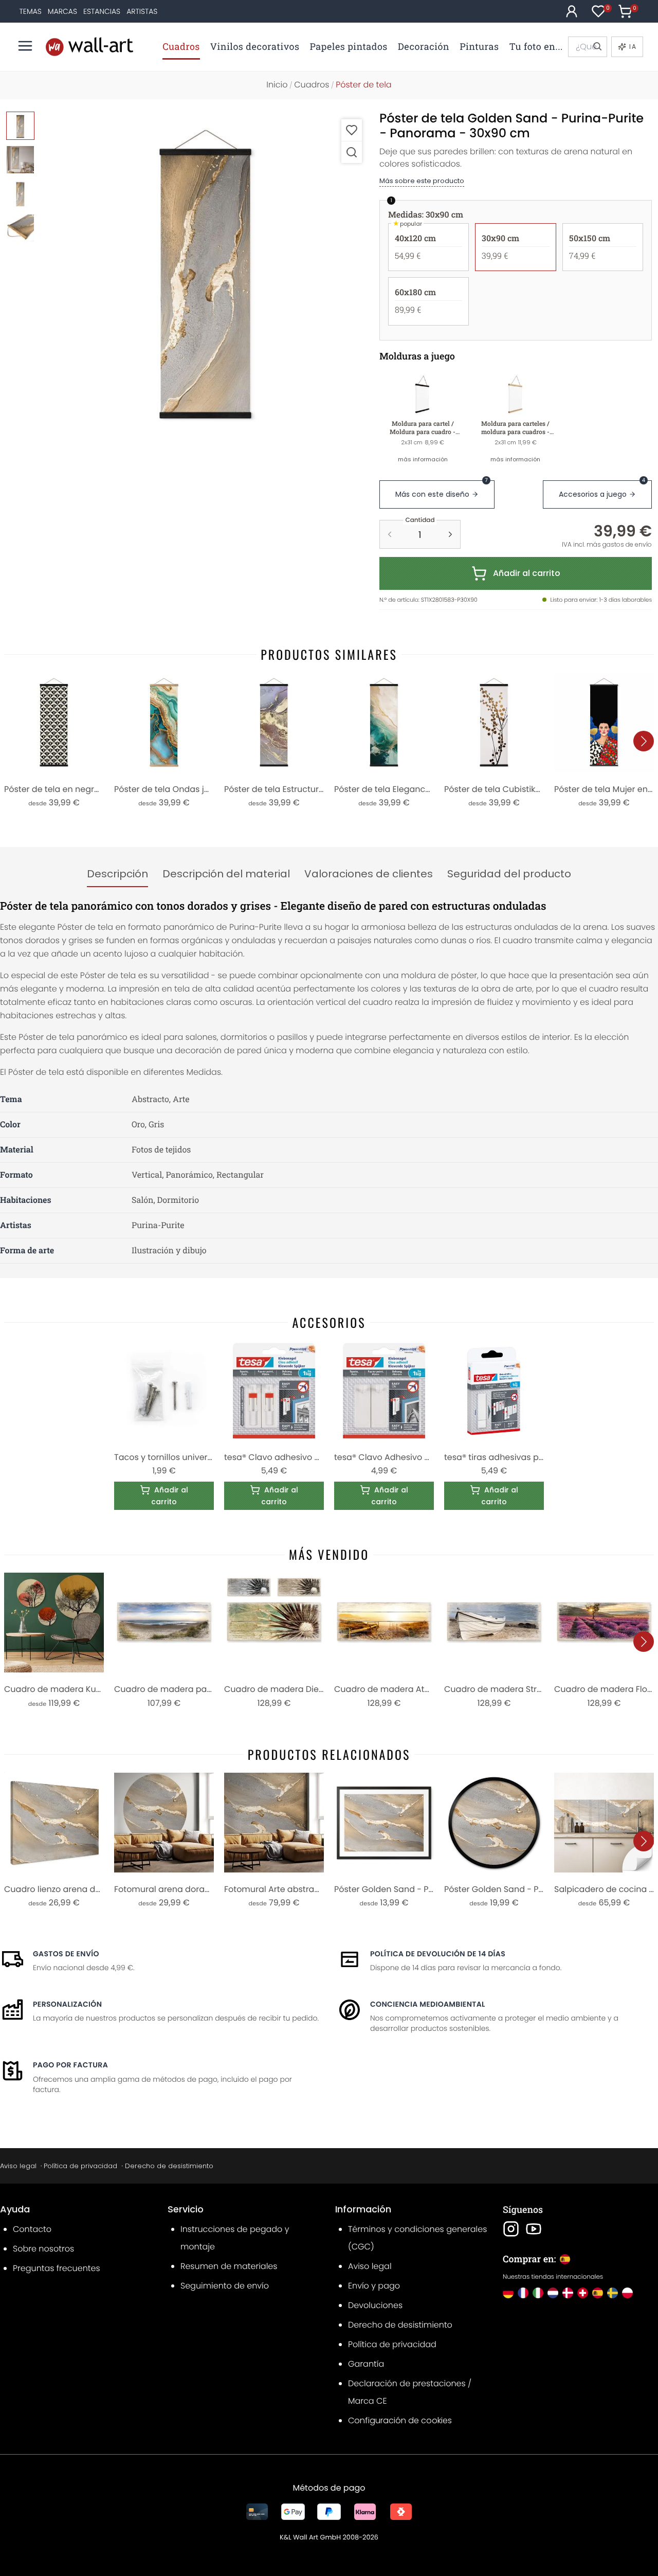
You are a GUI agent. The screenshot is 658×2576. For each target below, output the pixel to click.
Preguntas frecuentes (57, 2268)
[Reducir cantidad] (390, 534)
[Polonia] (627, 2293)
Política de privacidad (80, 2166)
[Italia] (538, 2293)
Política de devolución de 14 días (438, 1954)
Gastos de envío (66, 1954)
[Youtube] (534, 2229)
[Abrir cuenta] (572, 11)
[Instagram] (511, 2229)
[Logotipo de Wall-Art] (89, 47)
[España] (598, 2293)
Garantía (366, 2364)
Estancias (102, 11)
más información (423, 459)
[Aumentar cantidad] (450, 534)
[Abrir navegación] (25, 46)
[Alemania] (508, 2293)
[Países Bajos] (553, 2293)
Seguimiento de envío (225, 2286)
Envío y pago (374, 2286)
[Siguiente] (644, 741)
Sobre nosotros (43, 2249)
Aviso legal (18, 2166)
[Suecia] (613, 2293)
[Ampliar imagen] (352, 152)
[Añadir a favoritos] (352, 130)
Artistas (142, 11)
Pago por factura (70, 2065)
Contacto (32, 2229)
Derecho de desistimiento (169, 2166)
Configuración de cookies (400, 2420)
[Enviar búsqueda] (597, 47)
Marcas (62, 11)
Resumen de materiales (229, 2266)
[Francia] (523, 2293)
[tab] (117, 874)
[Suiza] (583, 2293)
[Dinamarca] (568, 2293)
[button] (206, 275)
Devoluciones (375, 2305)
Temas (31, 11)
